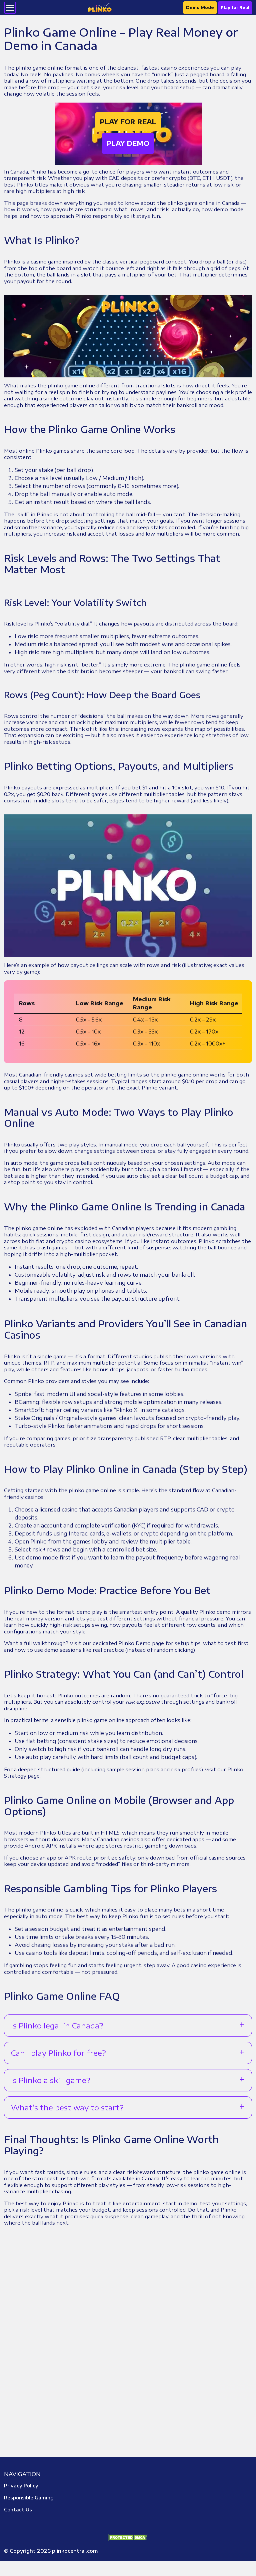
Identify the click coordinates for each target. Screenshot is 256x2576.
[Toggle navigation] (10, 8)
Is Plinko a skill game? (51, 2080)
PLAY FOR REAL (128, 122)
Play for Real (235, 7)
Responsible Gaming (29, 2498)
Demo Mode (200, 7)
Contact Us (18, 2510)
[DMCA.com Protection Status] (128, 2537)
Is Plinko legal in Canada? (57, 2025)
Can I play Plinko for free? (58, 2053)
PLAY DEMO (128, 143)
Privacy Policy (21, 2486)
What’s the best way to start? (67, 2107)
